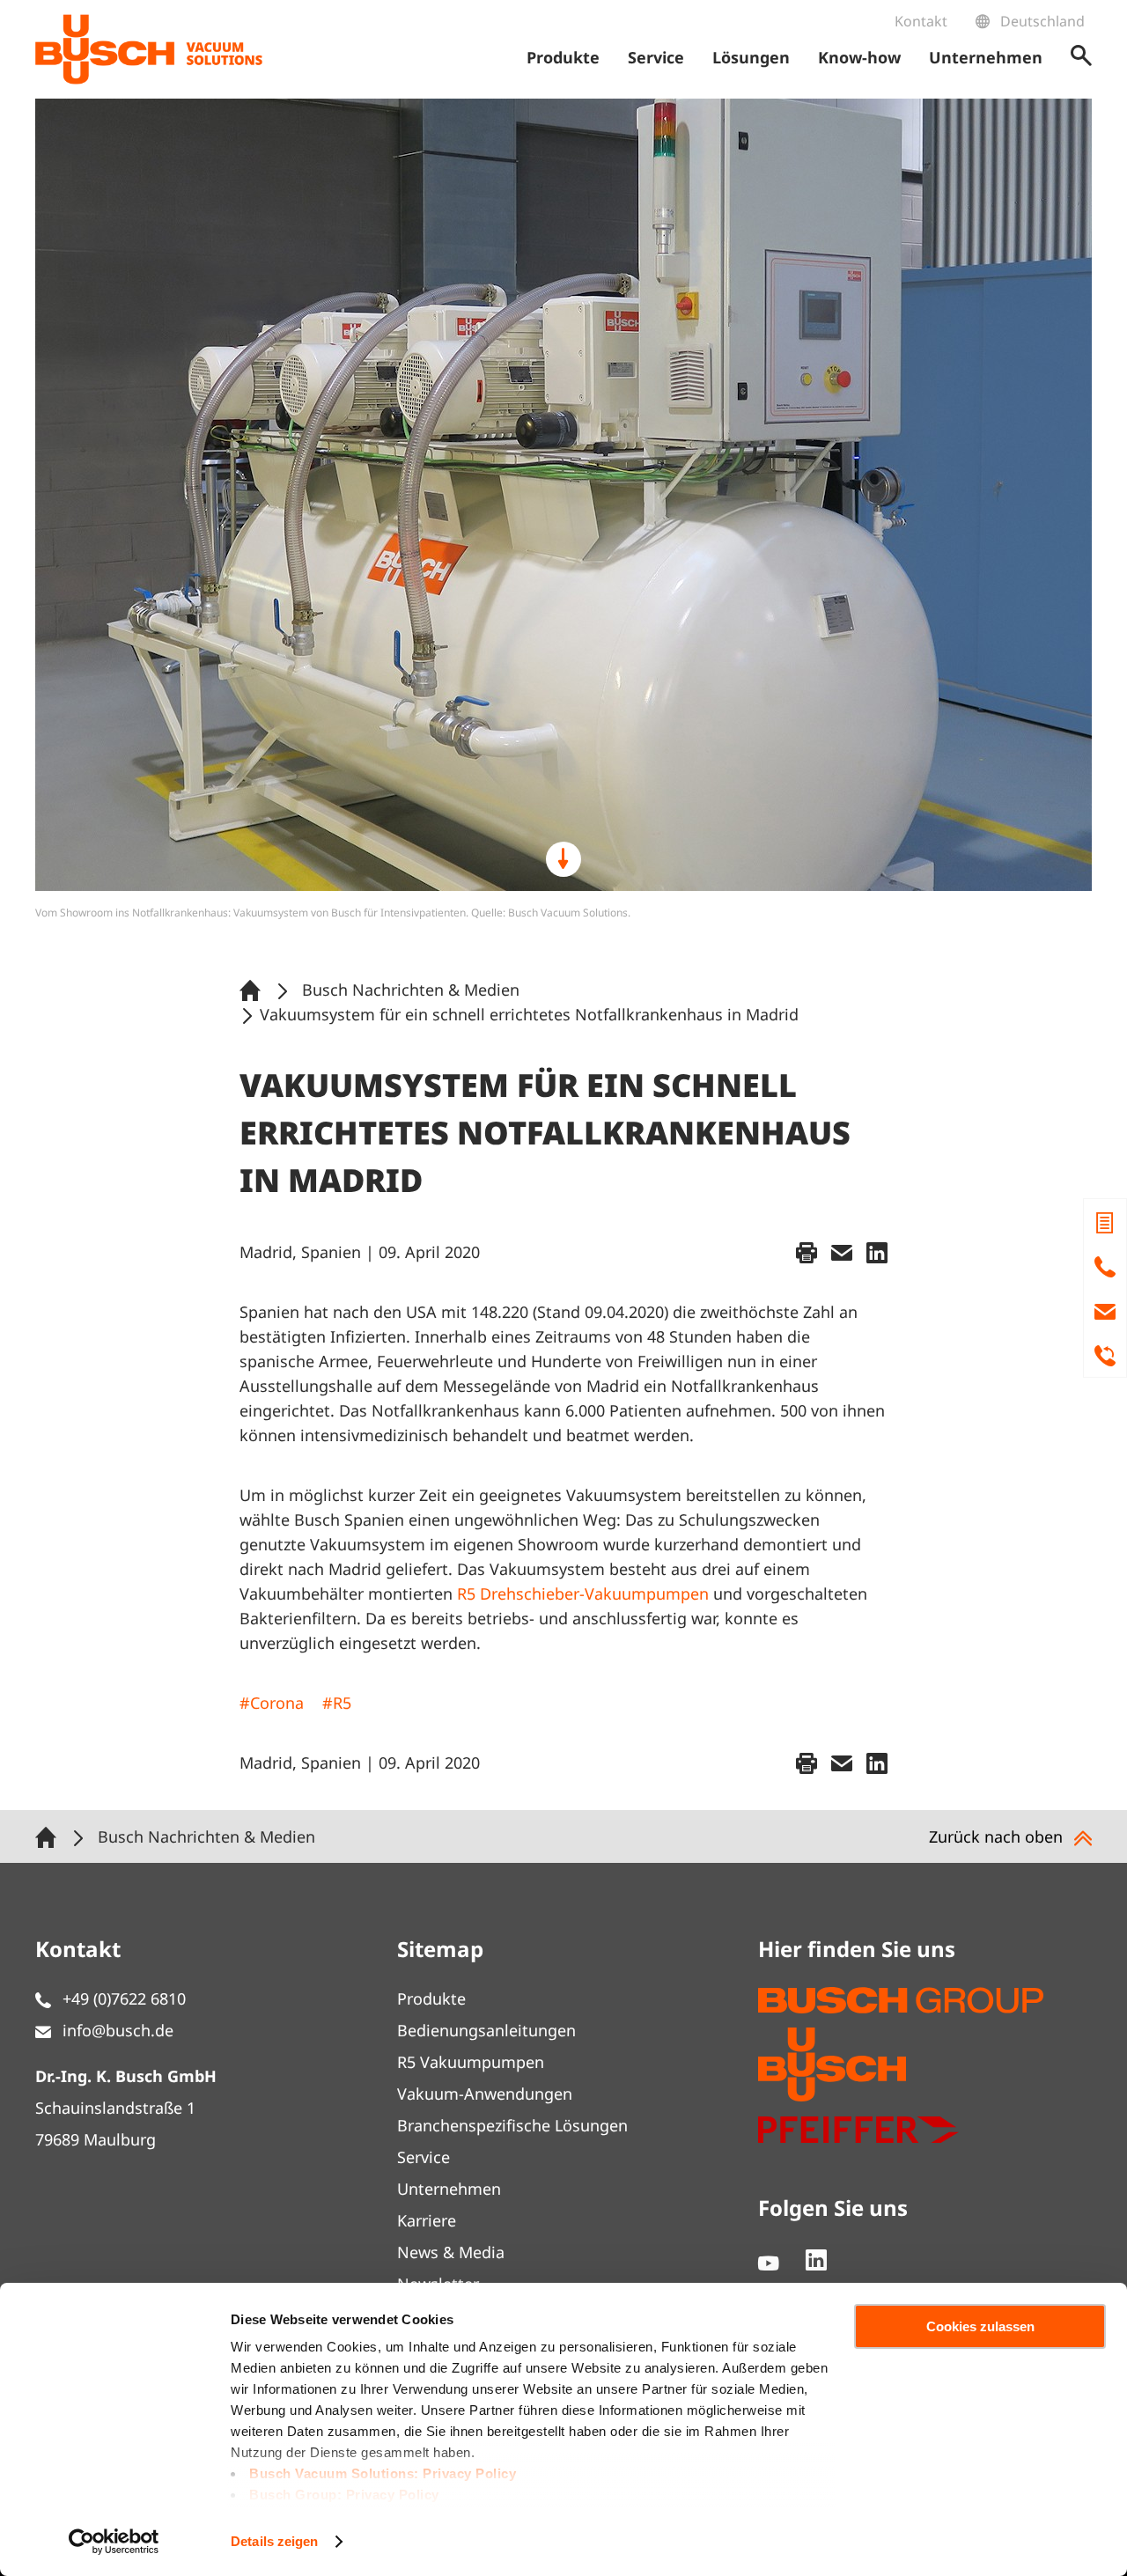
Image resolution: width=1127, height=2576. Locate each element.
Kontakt (921, 21)
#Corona (272, 1703)
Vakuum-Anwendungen (485, 2094)
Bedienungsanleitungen (486, 2030)
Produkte (431, 1998)
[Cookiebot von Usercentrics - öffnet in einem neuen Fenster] (114, 2542)
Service (424, 2157)
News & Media (451, 2252)
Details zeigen (274, 2541)
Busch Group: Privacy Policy (344, 2495)
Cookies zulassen (980, 2326)
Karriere (427, 2220)
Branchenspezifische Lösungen (512, 2125)
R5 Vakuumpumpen (471, 2062)
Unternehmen (449, 2189)
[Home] (254, 990)
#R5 (337, 1703)
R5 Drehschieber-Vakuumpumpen (583, 1593)
